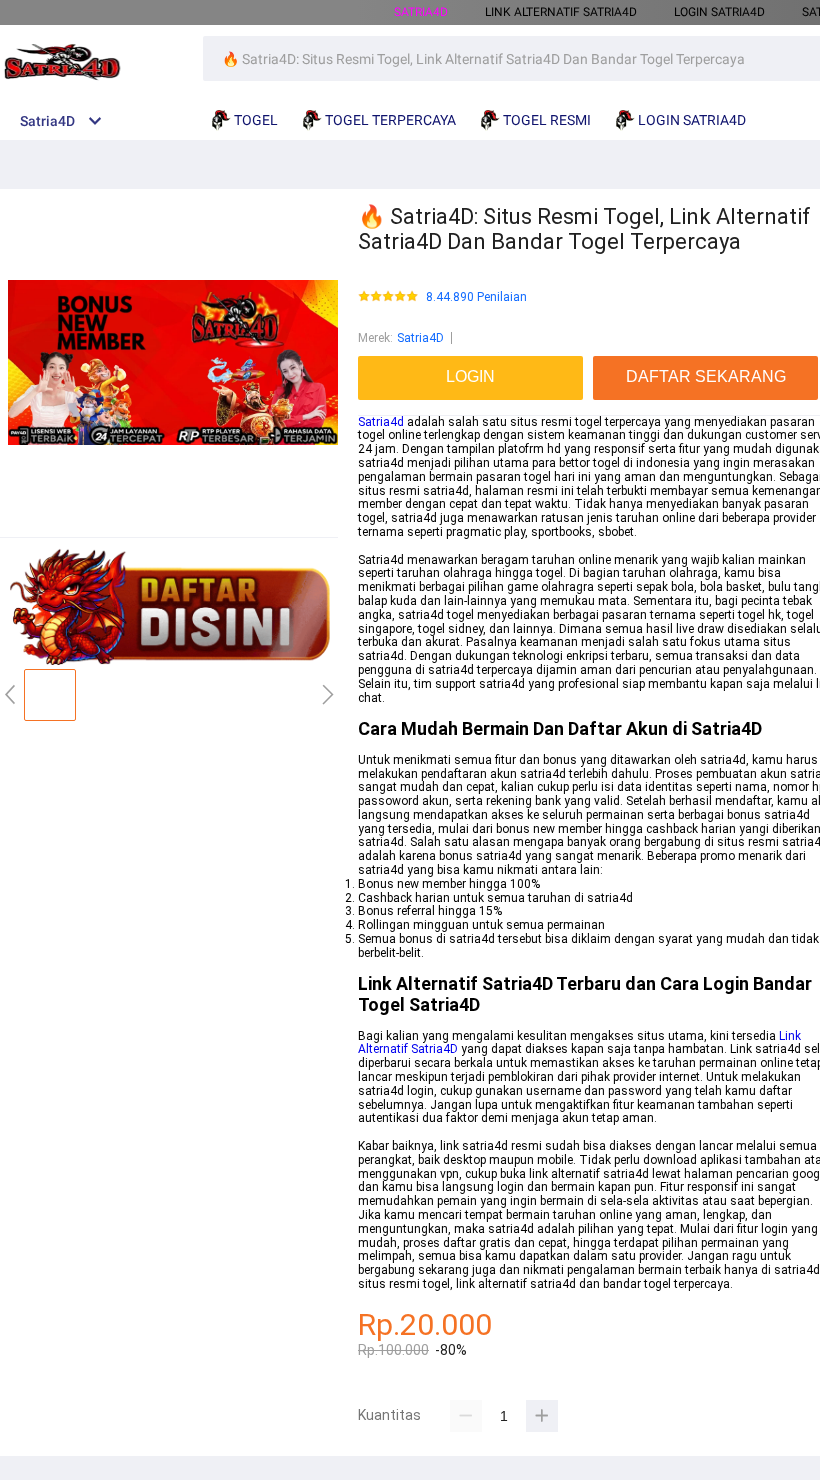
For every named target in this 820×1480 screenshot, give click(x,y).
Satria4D (420, 338)
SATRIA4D (421, 12)
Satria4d (381, 422)
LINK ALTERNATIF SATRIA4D (561, 12)
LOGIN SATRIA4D (719, 12)
